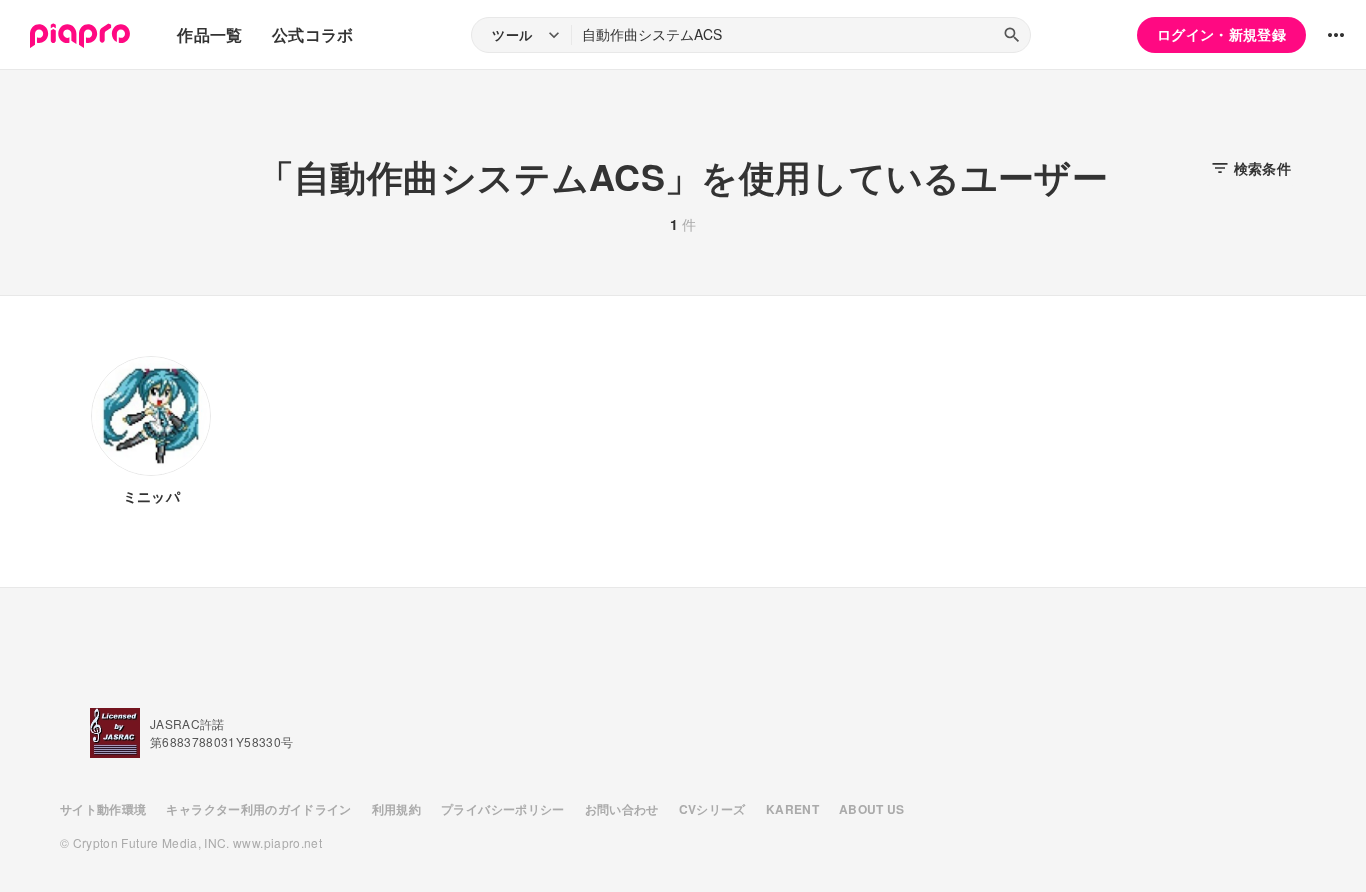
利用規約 (396, 809)
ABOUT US (872, 809)
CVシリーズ (712, 809)
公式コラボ (313, 34)
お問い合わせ (622, 809)
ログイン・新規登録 (1221, 34)
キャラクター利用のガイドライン (258, 809)
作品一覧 (209, 34)
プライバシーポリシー (503, 809)
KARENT (792, 809)
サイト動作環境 (103, 809)
